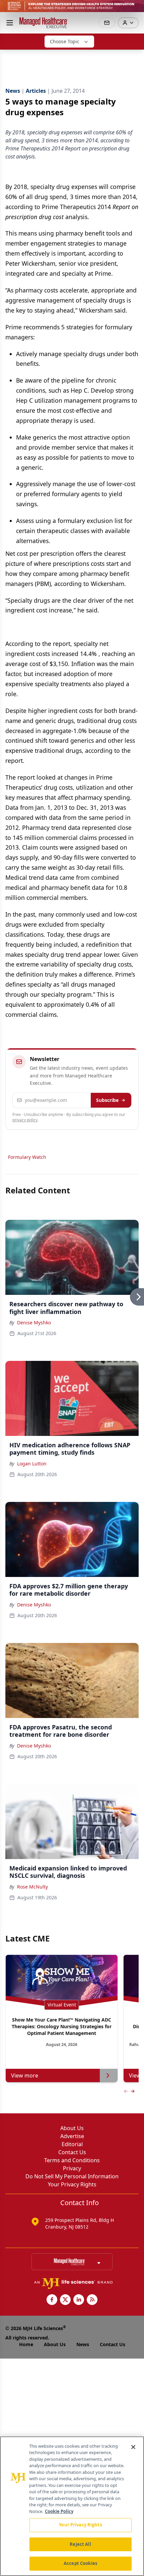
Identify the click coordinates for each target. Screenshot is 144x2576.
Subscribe (107, 1100)
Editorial (72, 2144)
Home (26, 2344)
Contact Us (72, 2152)
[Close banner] (135, 9)
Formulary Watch (27, 1157)
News (83, 2344)
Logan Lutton (32, 1464)
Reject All (80, 2544)
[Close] (133, 2447)
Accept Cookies (80, 2563)
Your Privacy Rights (72, 2184)
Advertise (72, 2136)
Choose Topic (65, 41)
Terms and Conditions (72, 2160)
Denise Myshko (34, 1323)
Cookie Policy (59, 2511)
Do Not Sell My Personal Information (72, 2176)
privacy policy (25, 1120)
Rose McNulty (32, 1887)
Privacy (72, 2168)
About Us (72, 2128)
